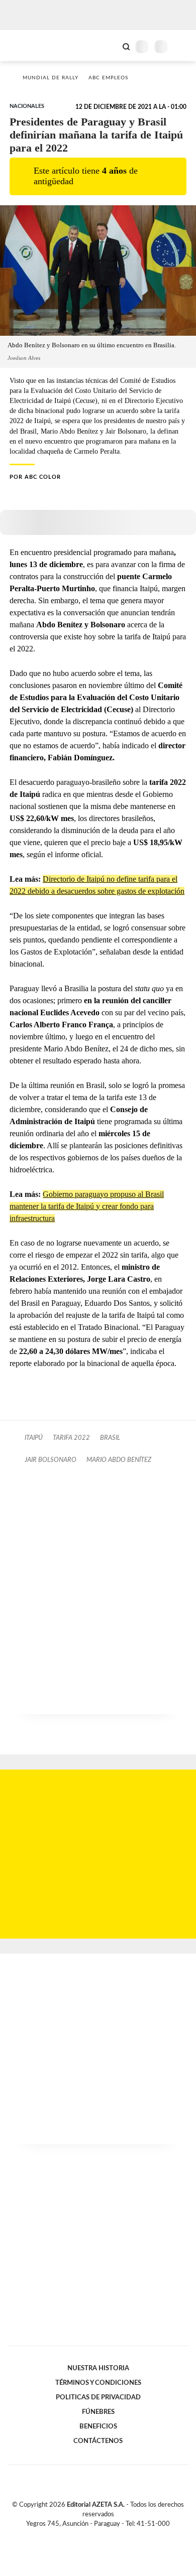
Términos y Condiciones (98, 2383)
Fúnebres (98, 2412)
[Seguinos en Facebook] (83, 2535)
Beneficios (98, 2426)
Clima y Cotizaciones (109, 46)
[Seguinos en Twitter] (94, 2535)
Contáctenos (98, 2441)
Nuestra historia (98, 2368)
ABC (26, 45)
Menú (182, 46)
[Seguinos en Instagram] (115, 2535)
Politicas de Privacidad (98, 2397)
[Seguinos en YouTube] (105, 2535)
